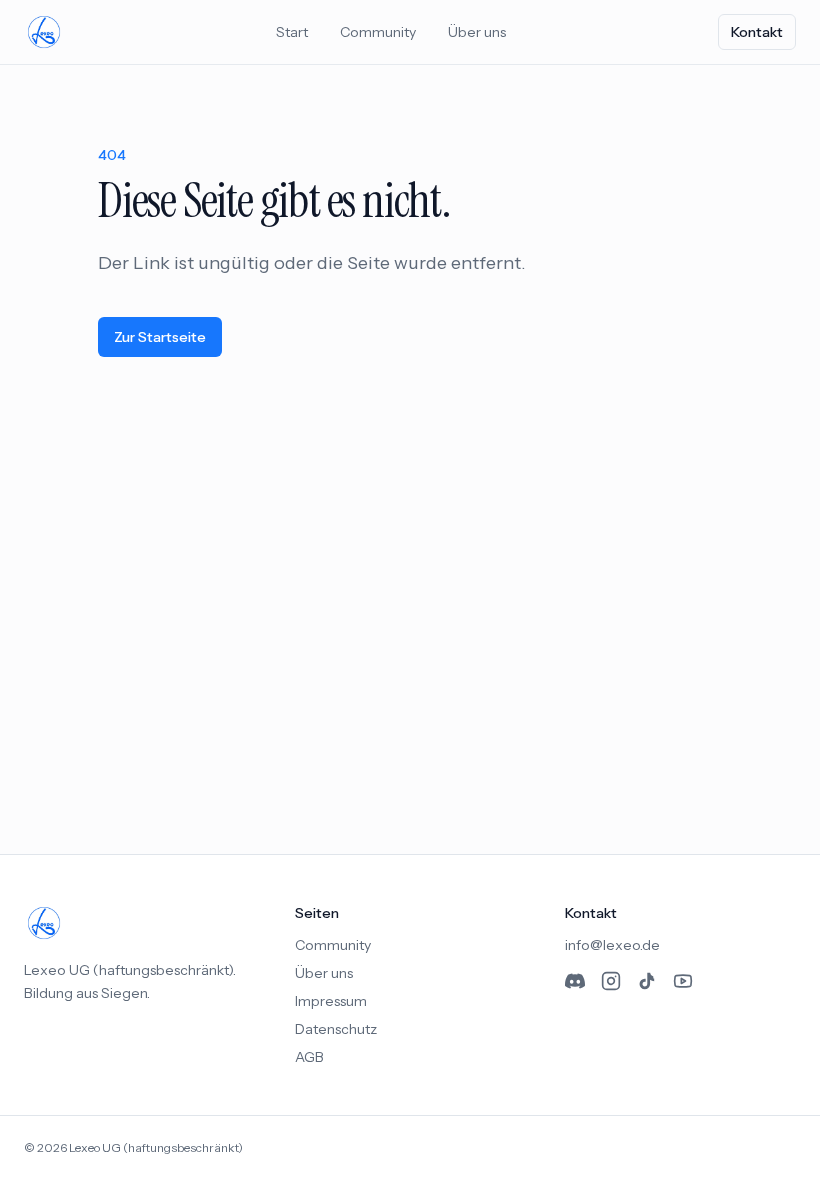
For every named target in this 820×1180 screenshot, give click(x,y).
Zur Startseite (160, 337)
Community (378, 32)
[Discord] (575, 981)
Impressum (331, 1001)
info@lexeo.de (612, 945)
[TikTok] (647, 981)
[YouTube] (683, 981)
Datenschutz (336, 1029)
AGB (309, 1057)
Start (292, 32)
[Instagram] (611, 981)
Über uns (477, 32)
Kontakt (757, 32)
